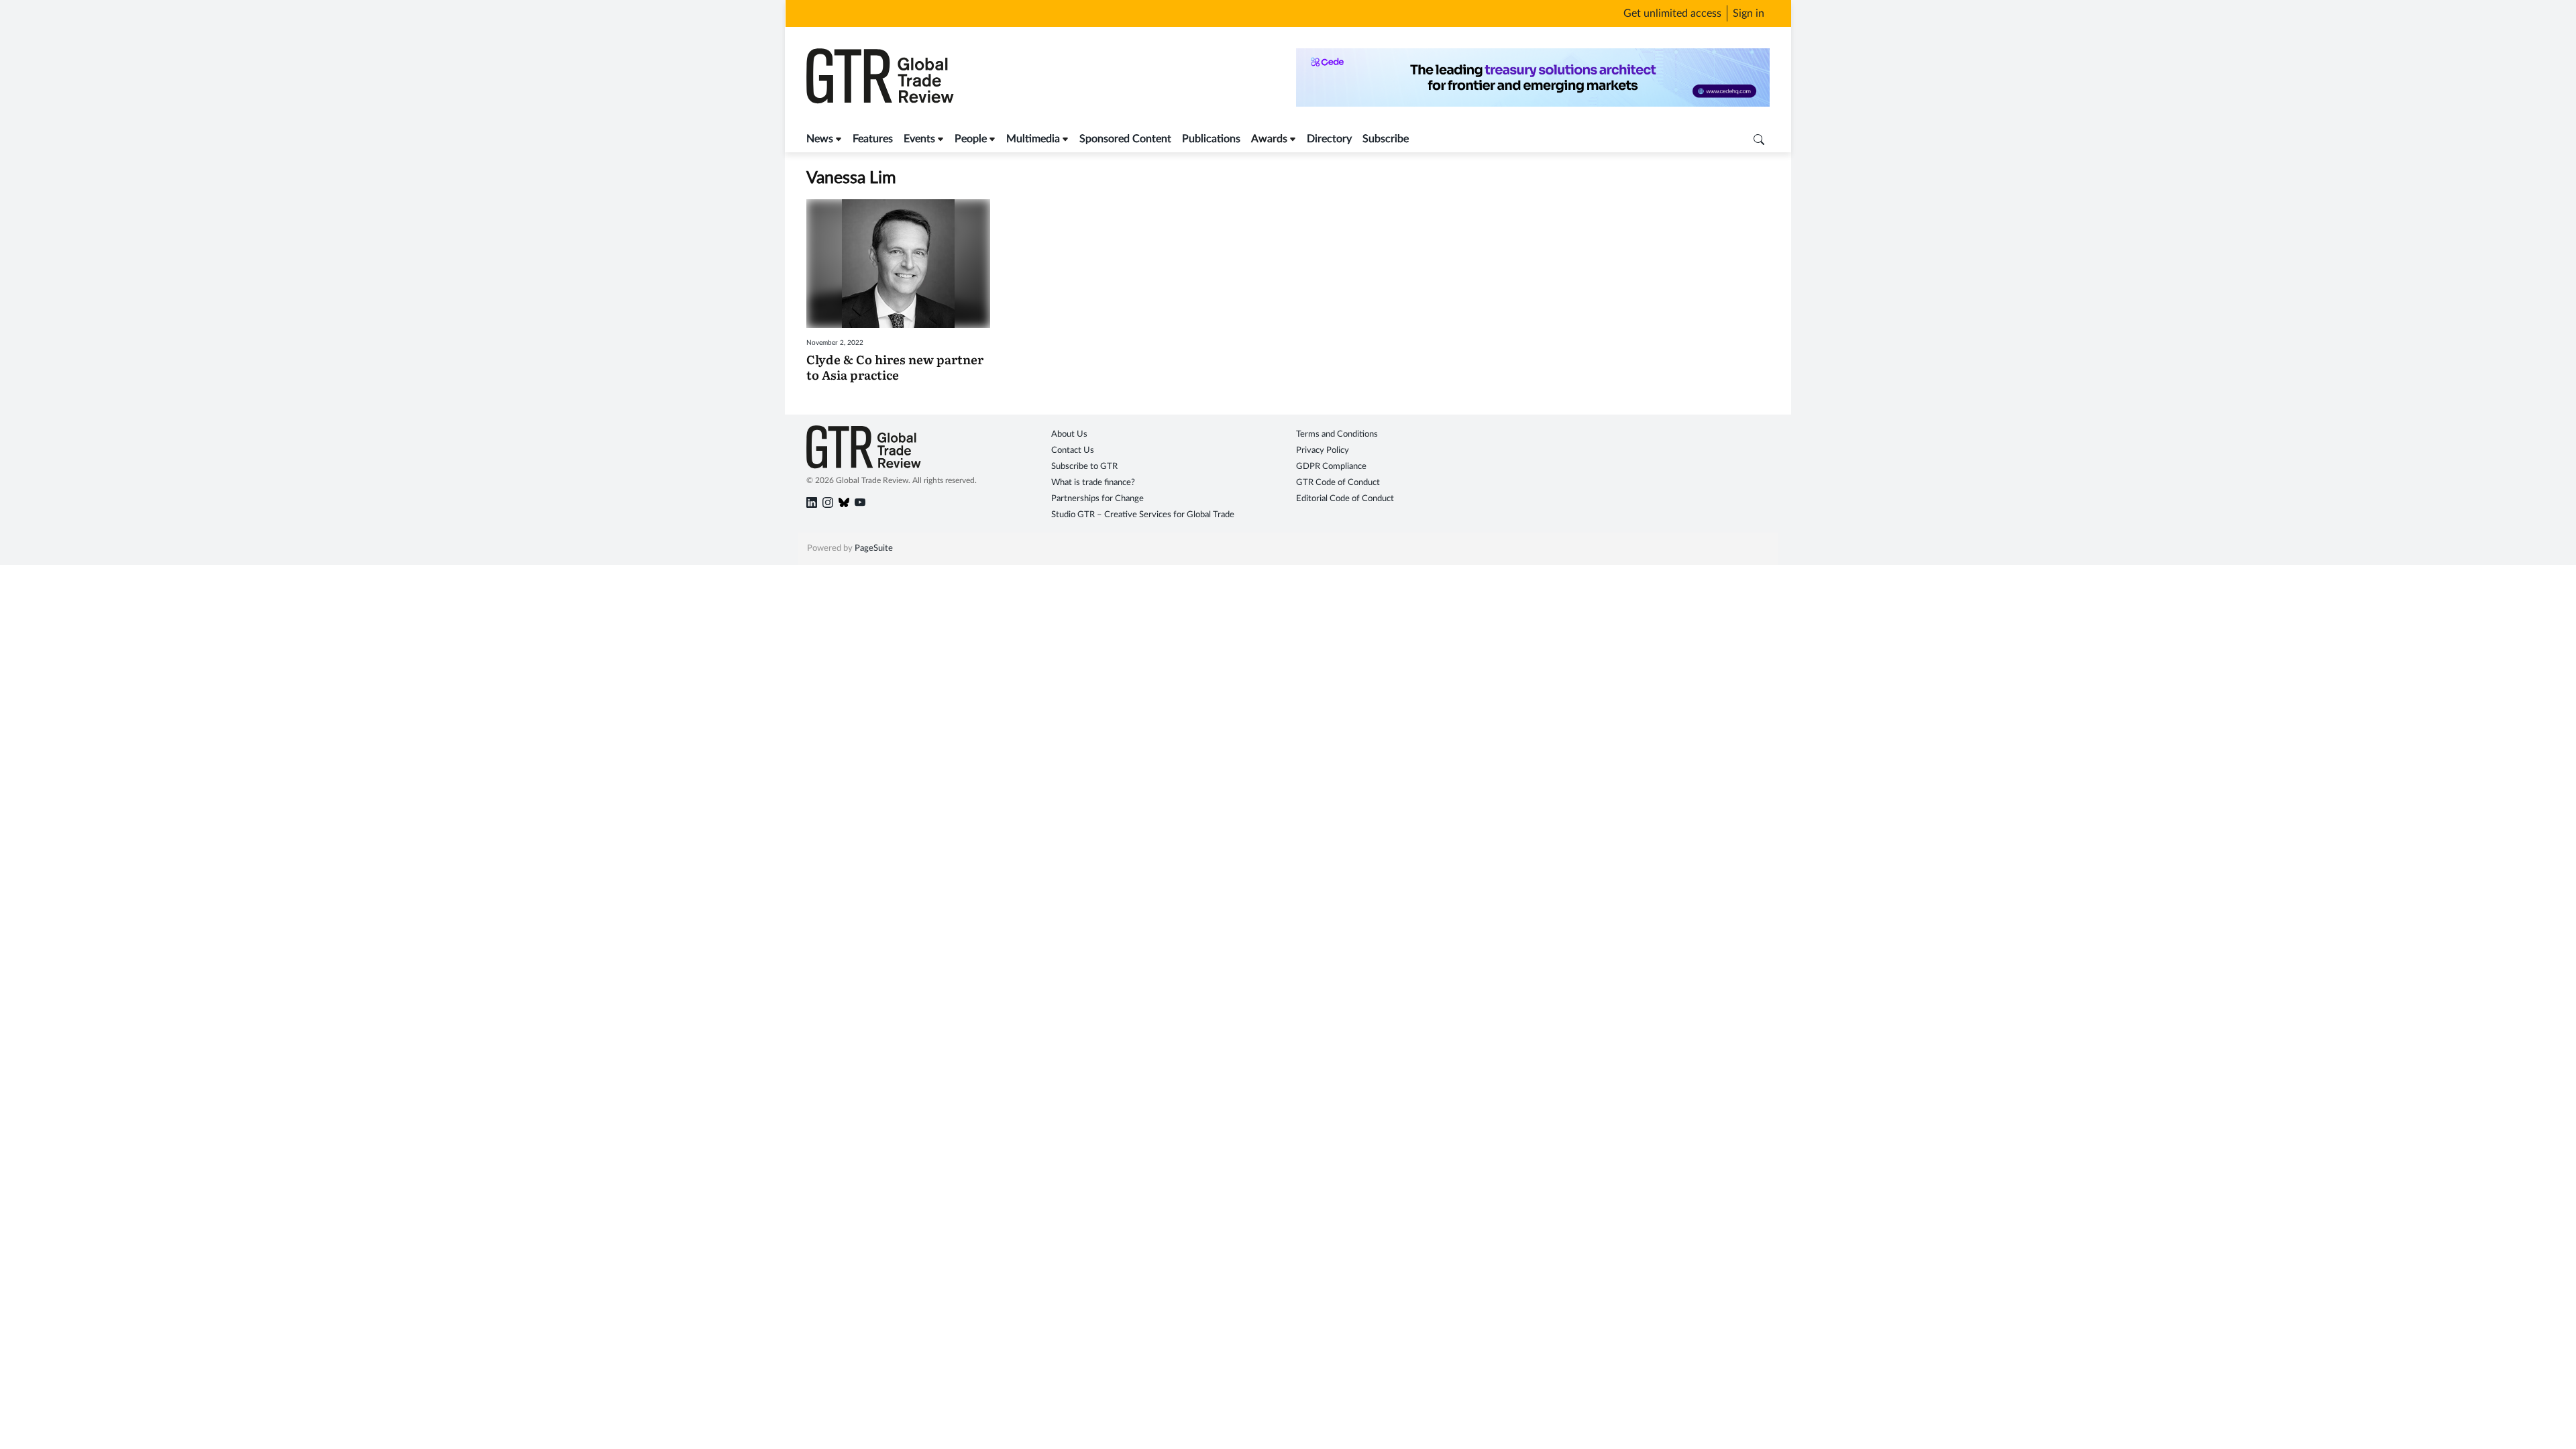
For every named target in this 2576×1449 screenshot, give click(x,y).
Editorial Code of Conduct (1345, 499)
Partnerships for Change (1097, 499)
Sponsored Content (1125, 139)
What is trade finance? (1093, 483)
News (820, 139)
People (971, 139)
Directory (1329, 139)
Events (919, 139)
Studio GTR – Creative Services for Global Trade (1143, 515)
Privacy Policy (1323, 450)
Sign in (1749, 13)
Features (873, 139)
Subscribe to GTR (1084, 467)
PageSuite (874, 548)
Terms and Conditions (1337, 434)
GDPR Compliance (1331, 467)
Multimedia (1033, 139)
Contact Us (1073, 450)
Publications (1211, 139)
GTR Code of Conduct (1338, 483)
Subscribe (1386, 139)
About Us (1069, 434)
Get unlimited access (1672, 13)
